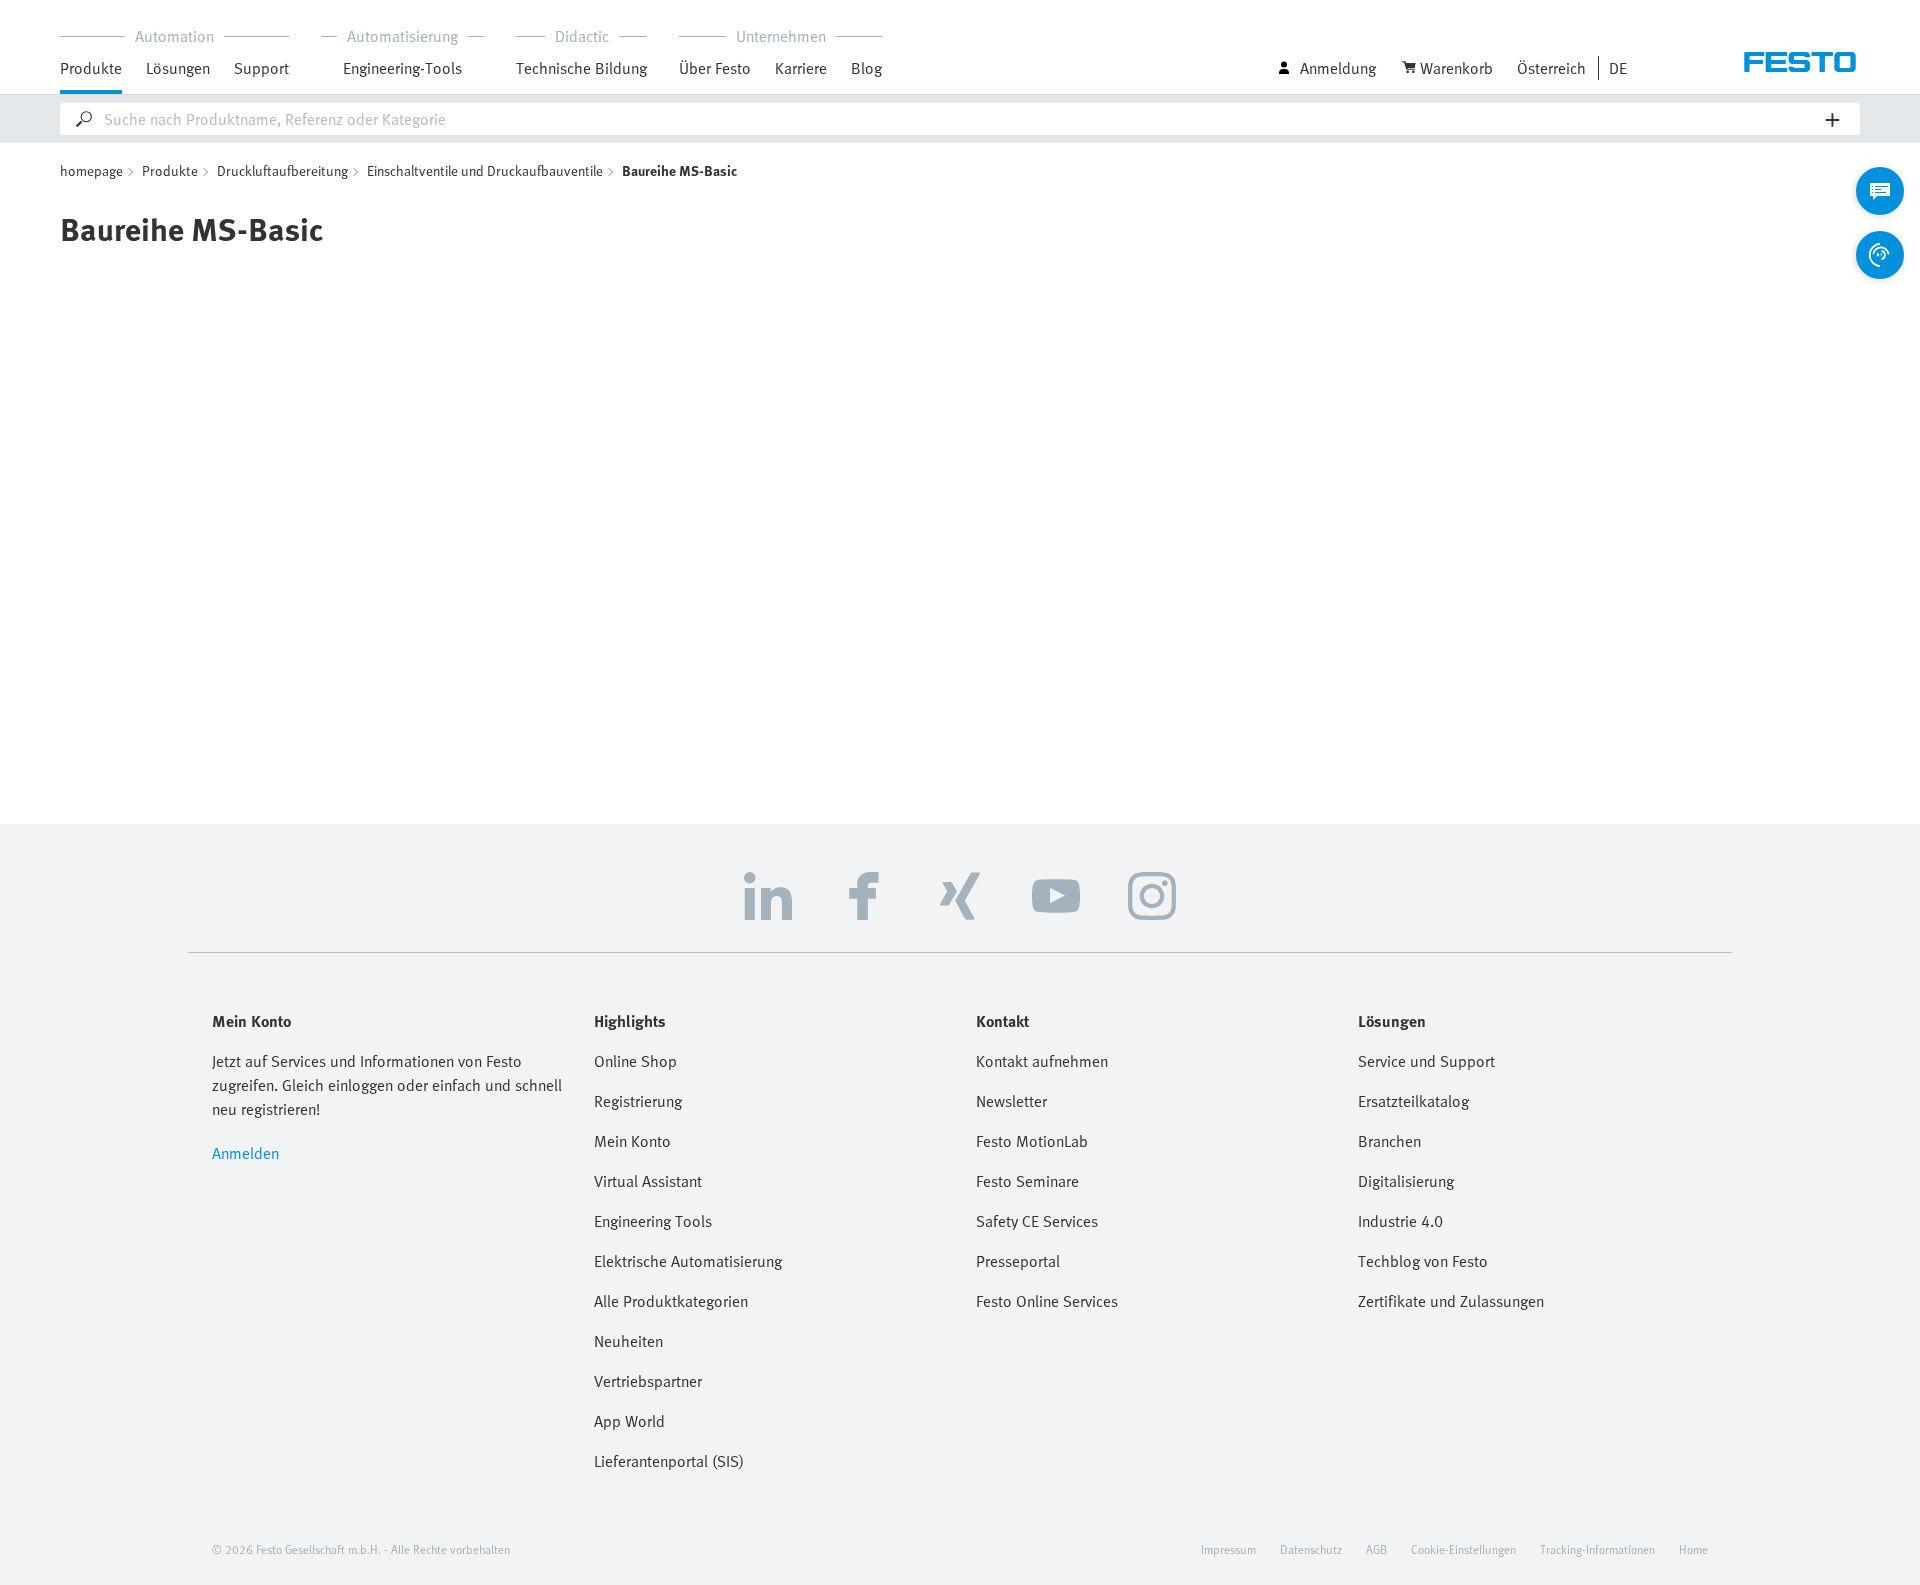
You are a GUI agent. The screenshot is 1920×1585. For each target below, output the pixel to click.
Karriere (801, 68)
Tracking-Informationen (1597, 1549)
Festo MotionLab (1032, 1141)
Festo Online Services (1047, 1301)
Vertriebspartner (648, 1381)
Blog (866, 68)
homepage (91, 170)
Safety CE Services (1037, 1221)
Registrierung (638, 1101)
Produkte (170, 170)
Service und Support (1426, 1061)
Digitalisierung (1406, 1181)
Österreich (1551, 68)
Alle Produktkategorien (671, 1301)
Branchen (1389, 1141)
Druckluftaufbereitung (282, 170)
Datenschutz (1311, 1549)
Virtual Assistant (648, 1181)
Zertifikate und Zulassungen (1451, 1301)
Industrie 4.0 (1400, 1221)
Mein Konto (632, 1141)
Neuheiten (628, 1341)
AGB (1376, 1549)
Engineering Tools (653, 1221)
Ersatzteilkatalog (1413, 1101)
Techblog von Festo (1423, 1261)
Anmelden (245, 1153)
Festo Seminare (1027, 1181)
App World (629, 1421)
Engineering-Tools (402, 68)
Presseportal (1018, 1261)
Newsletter (1011, 1101)
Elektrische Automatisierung (688, 1261)
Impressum (1228, 1549)
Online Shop (635, 1061)
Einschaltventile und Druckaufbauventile (485, 170)
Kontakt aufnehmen (1042, 1061)
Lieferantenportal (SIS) (669, 1461)
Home (1693, 1549)
